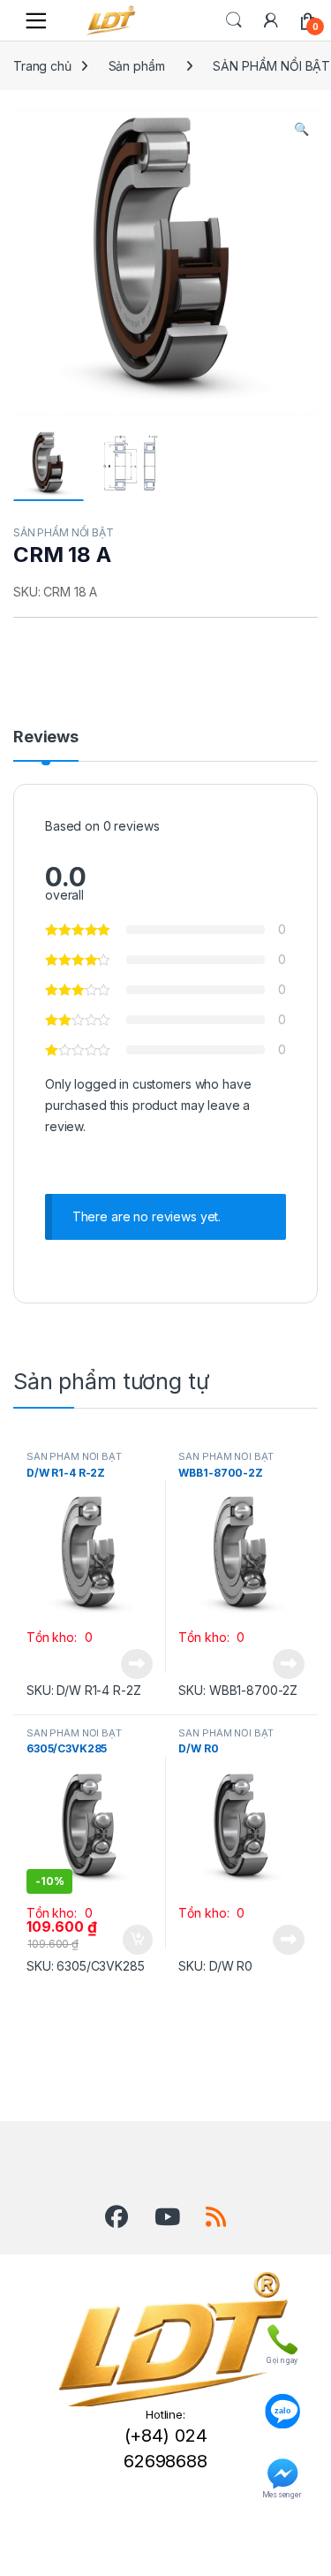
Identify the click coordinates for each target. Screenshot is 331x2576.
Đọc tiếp (137, 1664)
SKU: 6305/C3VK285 (86, 1966)
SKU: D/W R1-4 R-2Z (83, 1690)
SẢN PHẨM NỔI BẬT (64, 532)
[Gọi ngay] (282, 2336)
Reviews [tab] (46, 737)
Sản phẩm (137, 66)
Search (234, 20)
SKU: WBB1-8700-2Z (238, 1690)
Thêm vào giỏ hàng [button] (135, 1940)
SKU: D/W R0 (215, 1966)
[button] (301, 129)
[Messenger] (282, 2470)
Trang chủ (42, 66)
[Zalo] (282, 2403)
